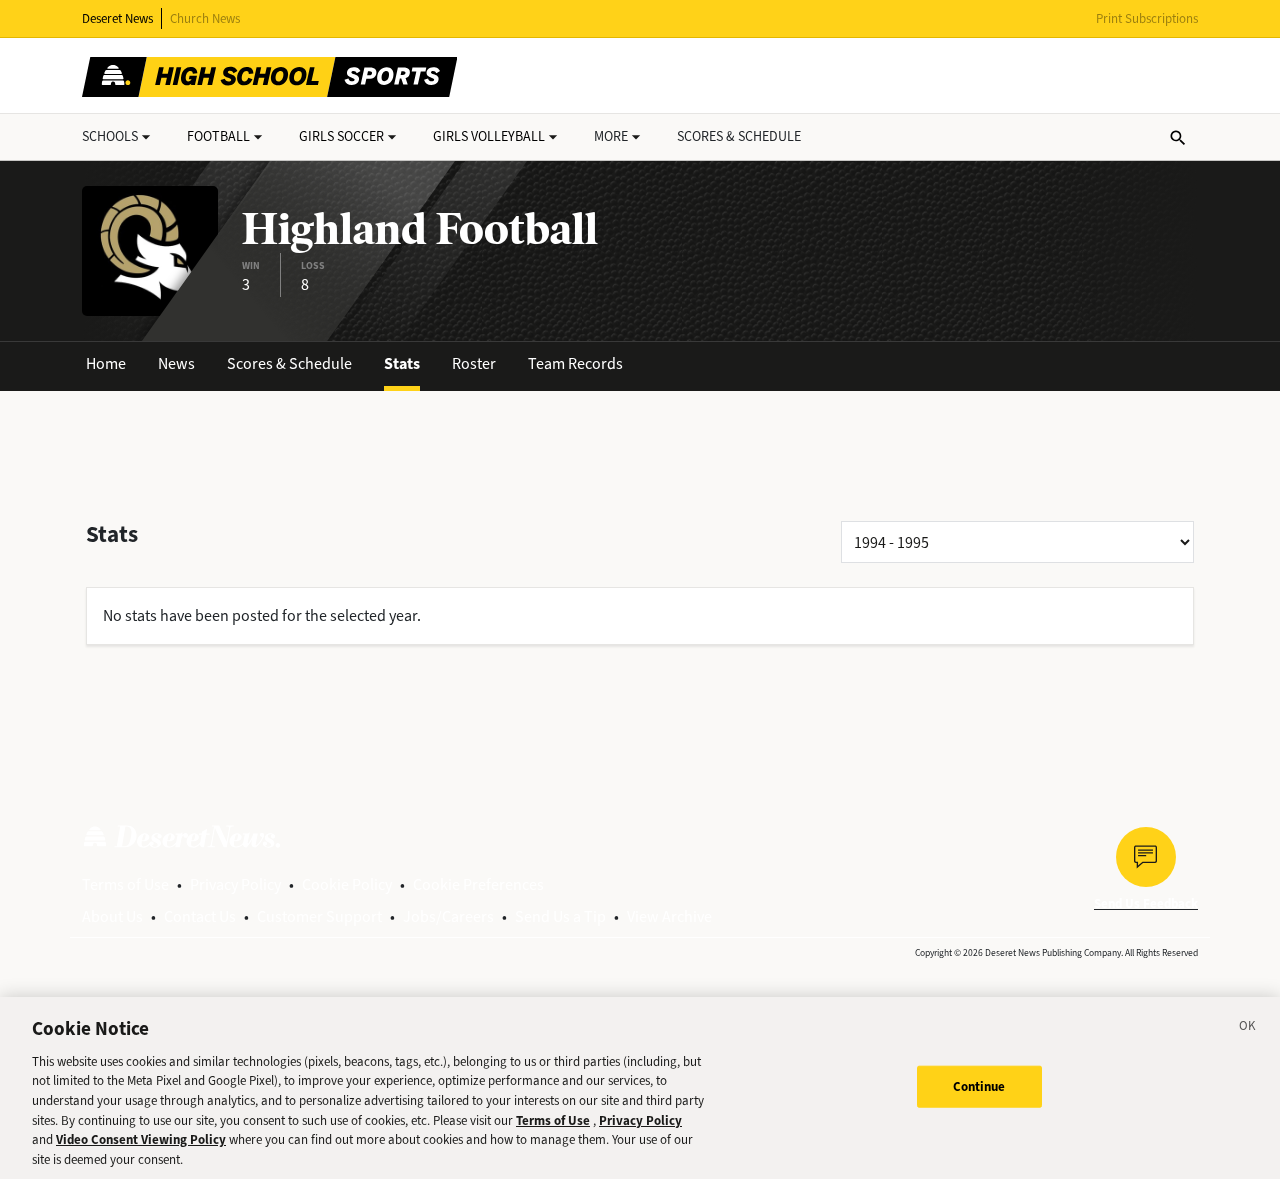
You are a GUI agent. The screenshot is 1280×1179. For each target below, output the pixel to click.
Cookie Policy (347, 884)
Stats (402, 363)
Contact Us (200, 916)
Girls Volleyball (489, 136)
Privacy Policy (235, 884)
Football (218, 136)
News (176, 363)
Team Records (575, 363)
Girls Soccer (341, 136)
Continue (979, 1086)
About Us (112, 916)
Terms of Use (125, 884)
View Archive (669, 916)
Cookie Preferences (478, 884)
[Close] (1248, 1029)
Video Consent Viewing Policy (141, 1139)
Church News (205, 18)
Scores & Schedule (289, 363)
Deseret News (117, 18)
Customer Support (319, 916)
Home (106, 363)
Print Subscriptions (1147, 18)
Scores (739, 136)
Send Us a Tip (560, 916)
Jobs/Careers (448, 916)
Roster (474, 363)
